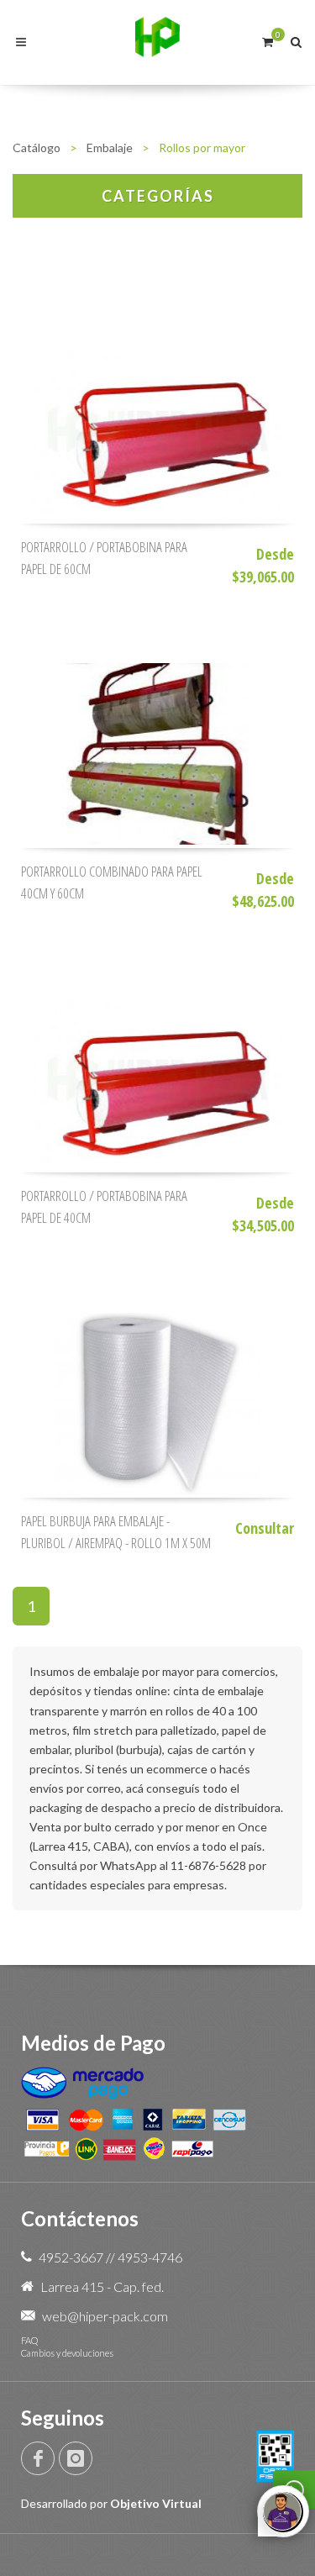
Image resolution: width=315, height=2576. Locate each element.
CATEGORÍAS (158, 196)
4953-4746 (150, 2257)
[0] (267, 40)
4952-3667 (71, 2257)
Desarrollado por (111, 2503)
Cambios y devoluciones (67, 2353)
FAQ (29, 2340)
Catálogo (37, 148)
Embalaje (110, 148)
